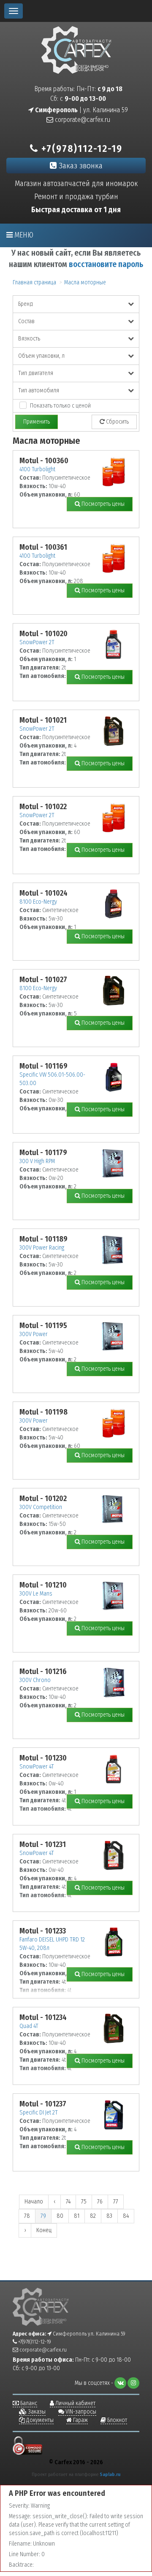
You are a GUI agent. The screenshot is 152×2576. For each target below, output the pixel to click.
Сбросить (117, 422)
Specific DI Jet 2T (39, 2113)
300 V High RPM (37, 1161)
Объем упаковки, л (41, 356)
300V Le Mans (36, 1594)
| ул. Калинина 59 (81, 110)
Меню (23, 235)
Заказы (36, 2412)
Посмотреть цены (102, 504)
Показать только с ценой (60, 406)
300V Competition (41, 1507)
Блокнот (117, 2420)
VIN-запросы (80, 2412)
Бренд (26, 304)
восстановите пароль (106, 264)
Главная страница (34, 282)
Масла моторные (85, 282)
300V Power (34, 1334)
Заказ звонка (80, 166)
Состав (26, 321)
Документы (39, 2420)
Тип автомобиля (39, 390)
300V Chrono (35, 1680)
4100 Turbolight (37, 469)
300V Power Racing (42, 1248)
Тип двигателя (36, 373)
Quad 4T (29, 2026)
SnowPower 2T (37, 642)
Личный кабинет (75, 2403)
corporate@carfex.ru (82, 120)
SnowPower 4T (37, 1767)
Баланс (28, 2403)
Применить (37, 422)
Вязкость (29, 339)
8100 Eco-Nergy (38, 902)
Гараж (80, 2420)
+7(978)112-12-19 (80, 149)
